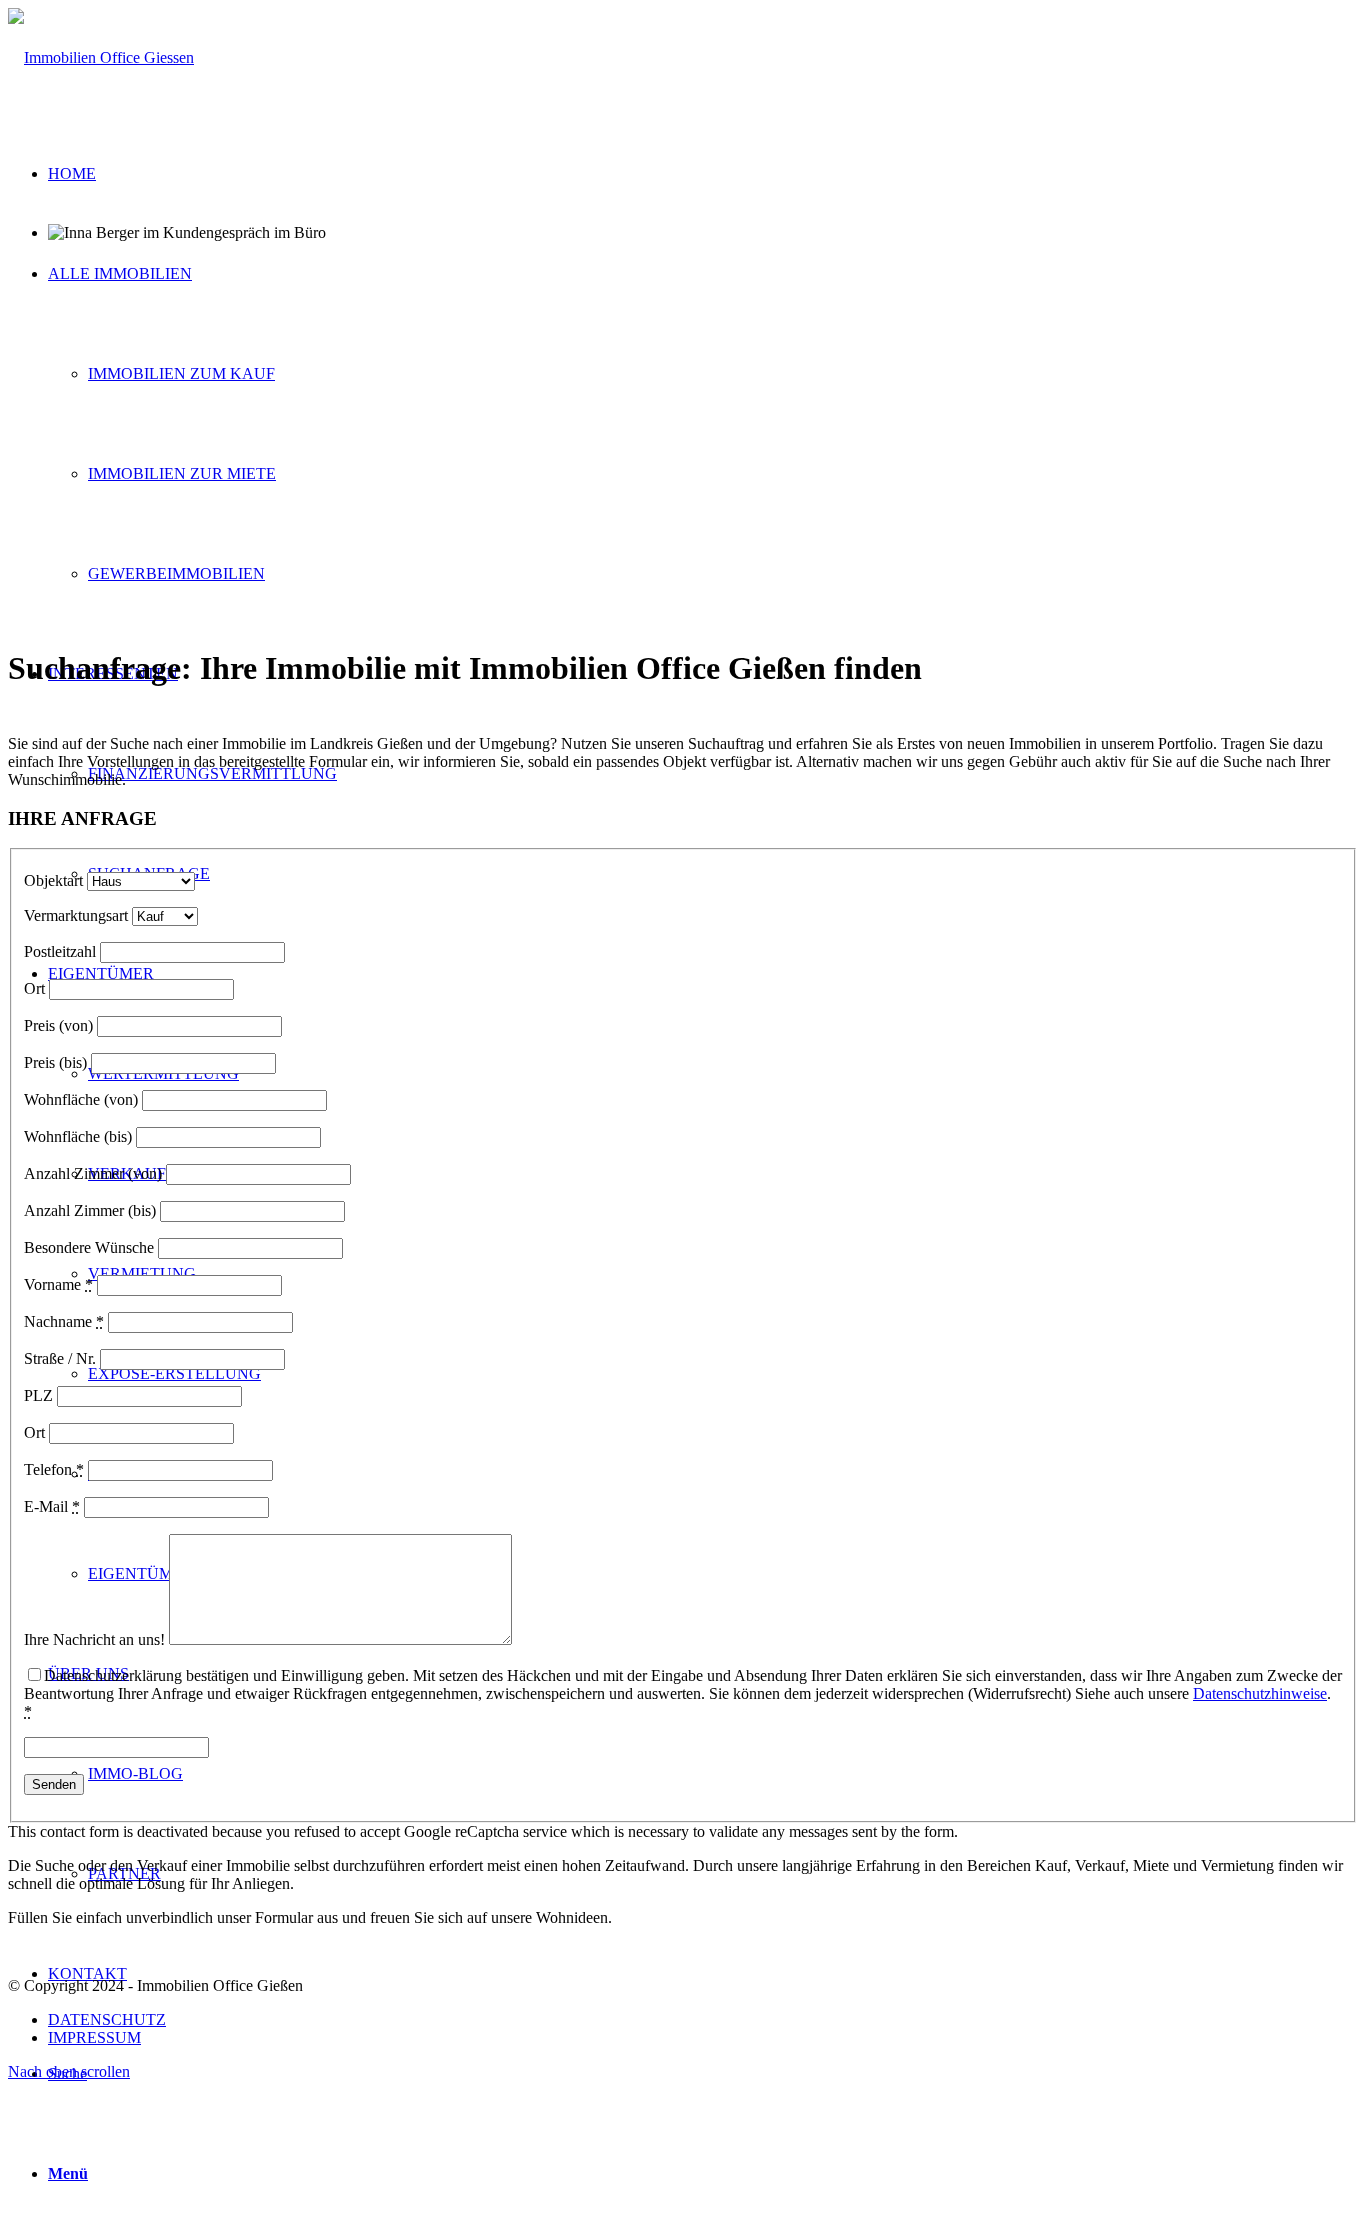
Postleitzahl (60, 951)
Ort (34, 988)
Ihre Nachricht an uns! (94, 1639)
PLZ (38, 1395)
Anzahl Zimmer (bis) (90, 1210)
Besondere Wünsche (89, 1247)
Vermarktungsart (76, 915)
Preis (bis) (55, 1062)
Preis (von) (58, 1025)
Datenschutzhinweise (1260, 1693)
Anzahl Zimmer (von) (93, 1173)
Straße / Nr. (60, 1358)
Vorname (58, 1284)
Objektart (53, 880)
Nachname (64, 1321)
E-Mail (52, 1506)
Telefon (54, 1469)
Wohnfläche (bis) (78, 1136)
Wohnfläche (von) (81, 1099)
